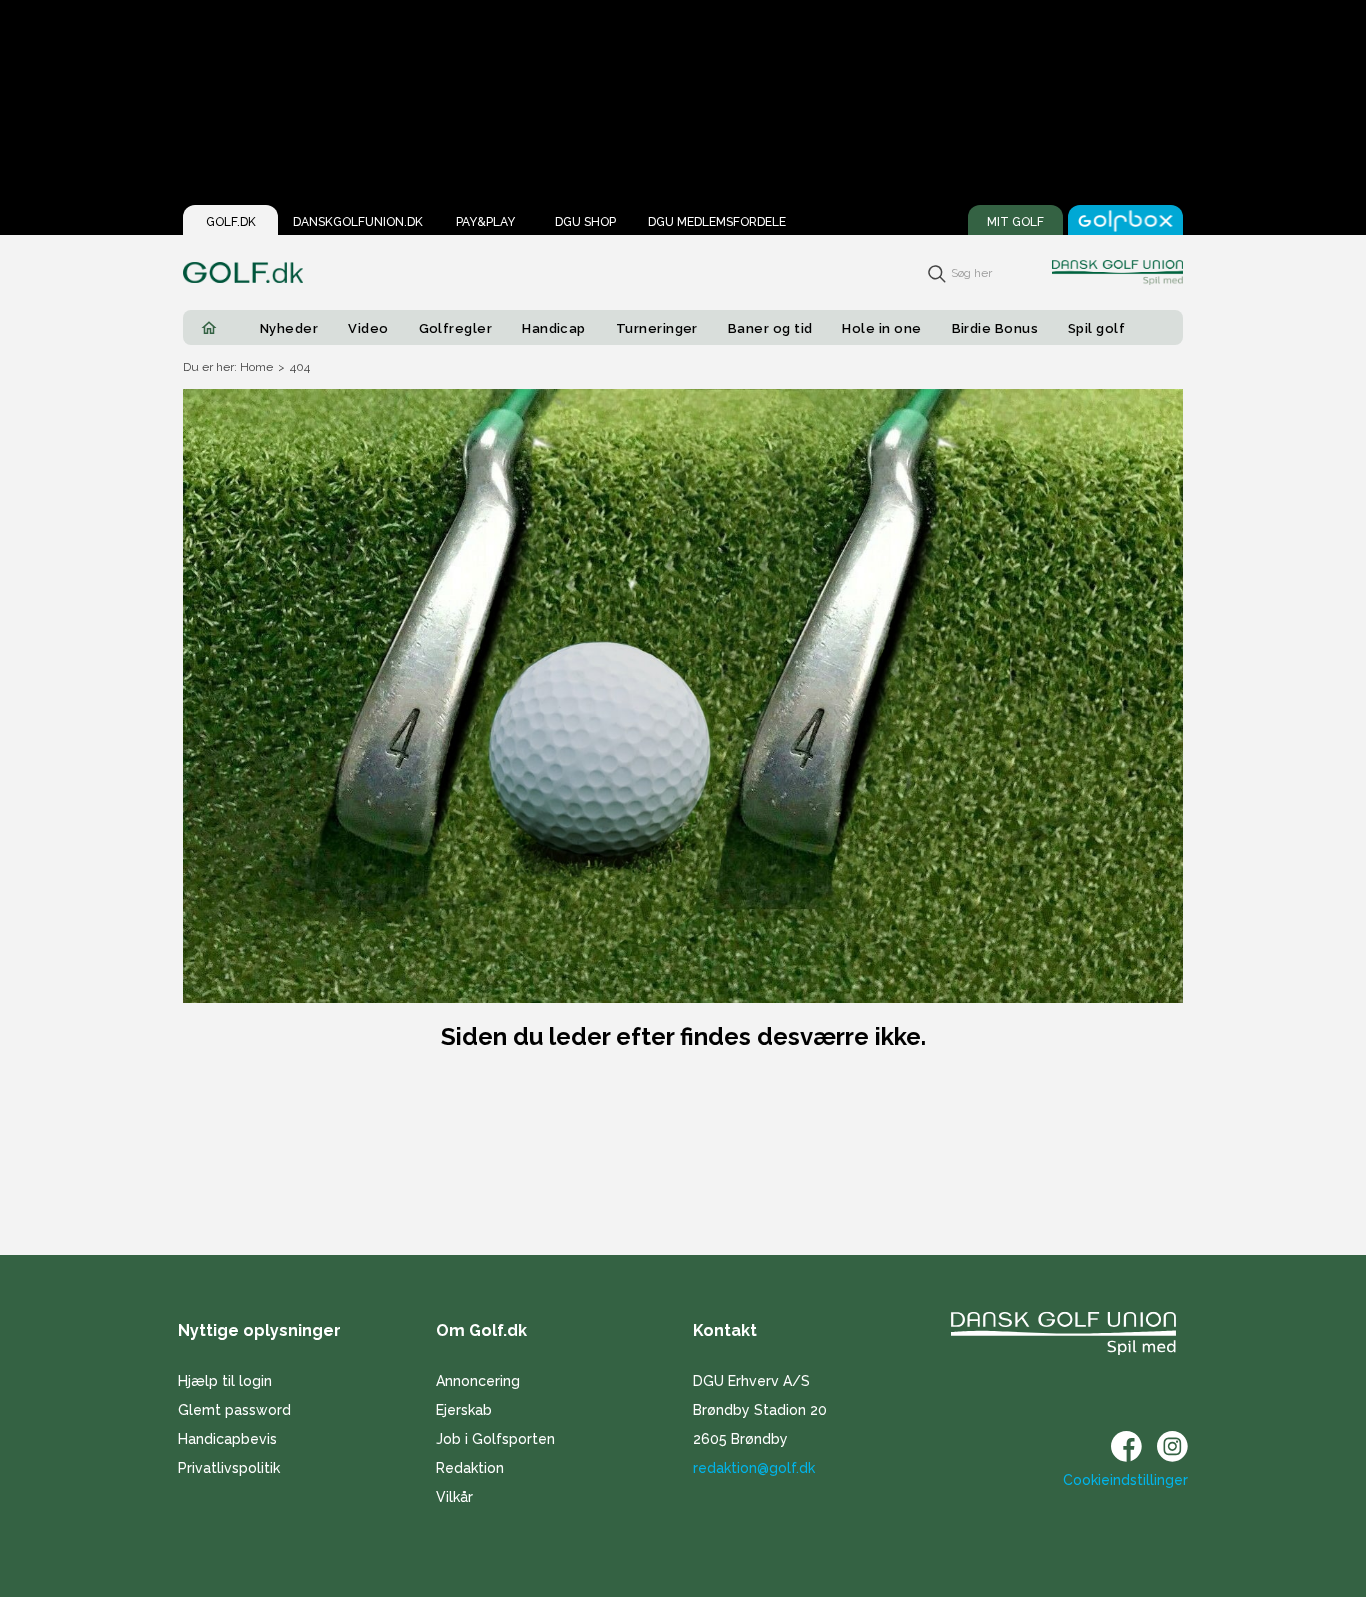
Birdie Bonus (995, 328)
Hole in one (881, 328)
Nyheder (289, 328)
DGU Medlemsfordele (717, 222)
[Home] (209, 328)
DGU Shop (585, 222)
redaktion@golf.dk (754, 1468)
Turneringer (657, 328)
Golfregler (456, 328)
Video (368, 328)
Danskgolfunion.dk (358, 222)
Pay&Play (485, 222)
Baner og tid (770, 328)
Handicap (554, 328)
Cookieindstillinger (1125, 1480)
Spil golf (1096, 328)
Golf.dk (231, 222)
